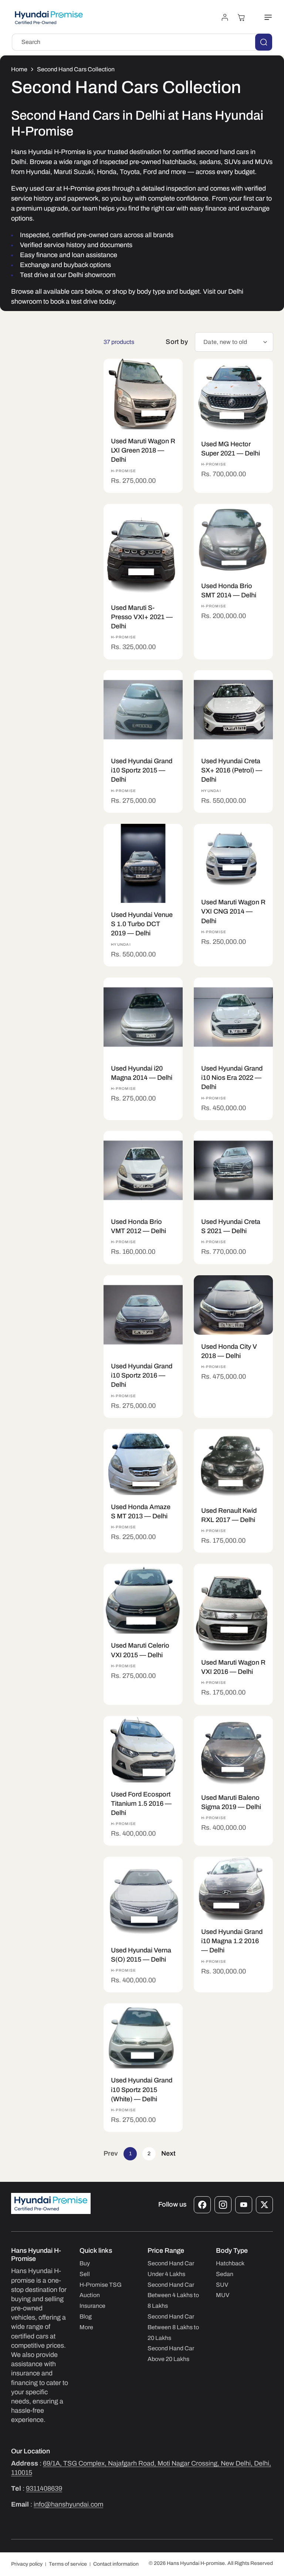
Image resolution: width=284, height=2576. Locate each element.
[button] (264, 17)
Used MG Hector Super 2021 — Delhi (231, 448)
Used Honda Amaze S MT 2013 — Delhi (141, 1511)
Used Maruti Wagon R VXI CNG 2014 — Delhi (233, 911)
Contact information (116, 2564)
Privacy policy (27, 2564)
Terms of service (68, 2564)
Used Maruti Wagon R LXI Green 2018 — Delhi (143, 450)
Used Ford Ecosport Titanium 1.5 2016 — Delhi (141, 1803)
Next (168, 2153)
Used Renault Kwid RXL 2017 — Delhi (229, 1515)
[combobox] (142, 42)
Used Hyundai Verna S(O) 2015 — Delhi (141, 1955)
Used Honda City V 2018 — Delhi (229, 1351)
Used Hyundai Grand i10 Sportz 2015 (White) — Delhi (142, 2090)
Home (19, 69)
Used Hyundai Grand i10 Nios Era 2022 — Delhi (232, 1078)
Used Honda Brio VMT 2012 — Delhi (138, 1226)
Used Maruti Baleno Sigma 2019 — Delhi (231, 1802)
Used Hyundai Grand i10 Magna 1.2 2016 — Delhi (232, 1941)
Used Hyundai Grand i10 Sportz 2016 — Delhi (142, 1375)
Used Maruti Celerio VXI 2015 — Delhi (140, 1650)
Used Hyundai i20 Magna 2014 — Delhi (142, 1073)
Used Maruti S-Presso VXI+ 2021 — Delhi (142, 617)
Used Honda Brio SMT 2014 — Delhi (229, 590)
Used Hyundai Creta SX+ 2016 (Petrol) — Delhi (232, 770)
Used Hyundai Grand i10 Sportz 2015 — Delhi (142, 770)
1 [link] (130, 2154)
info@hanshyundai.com (68, 2504)
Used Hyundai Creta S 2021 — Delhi (231, 1226)
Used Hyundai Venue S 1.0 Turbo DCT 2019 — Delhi (142, 924)
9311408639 (44, 2488)
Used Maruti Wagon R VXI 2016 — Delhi (233, 1667)
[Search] (264, 42)
